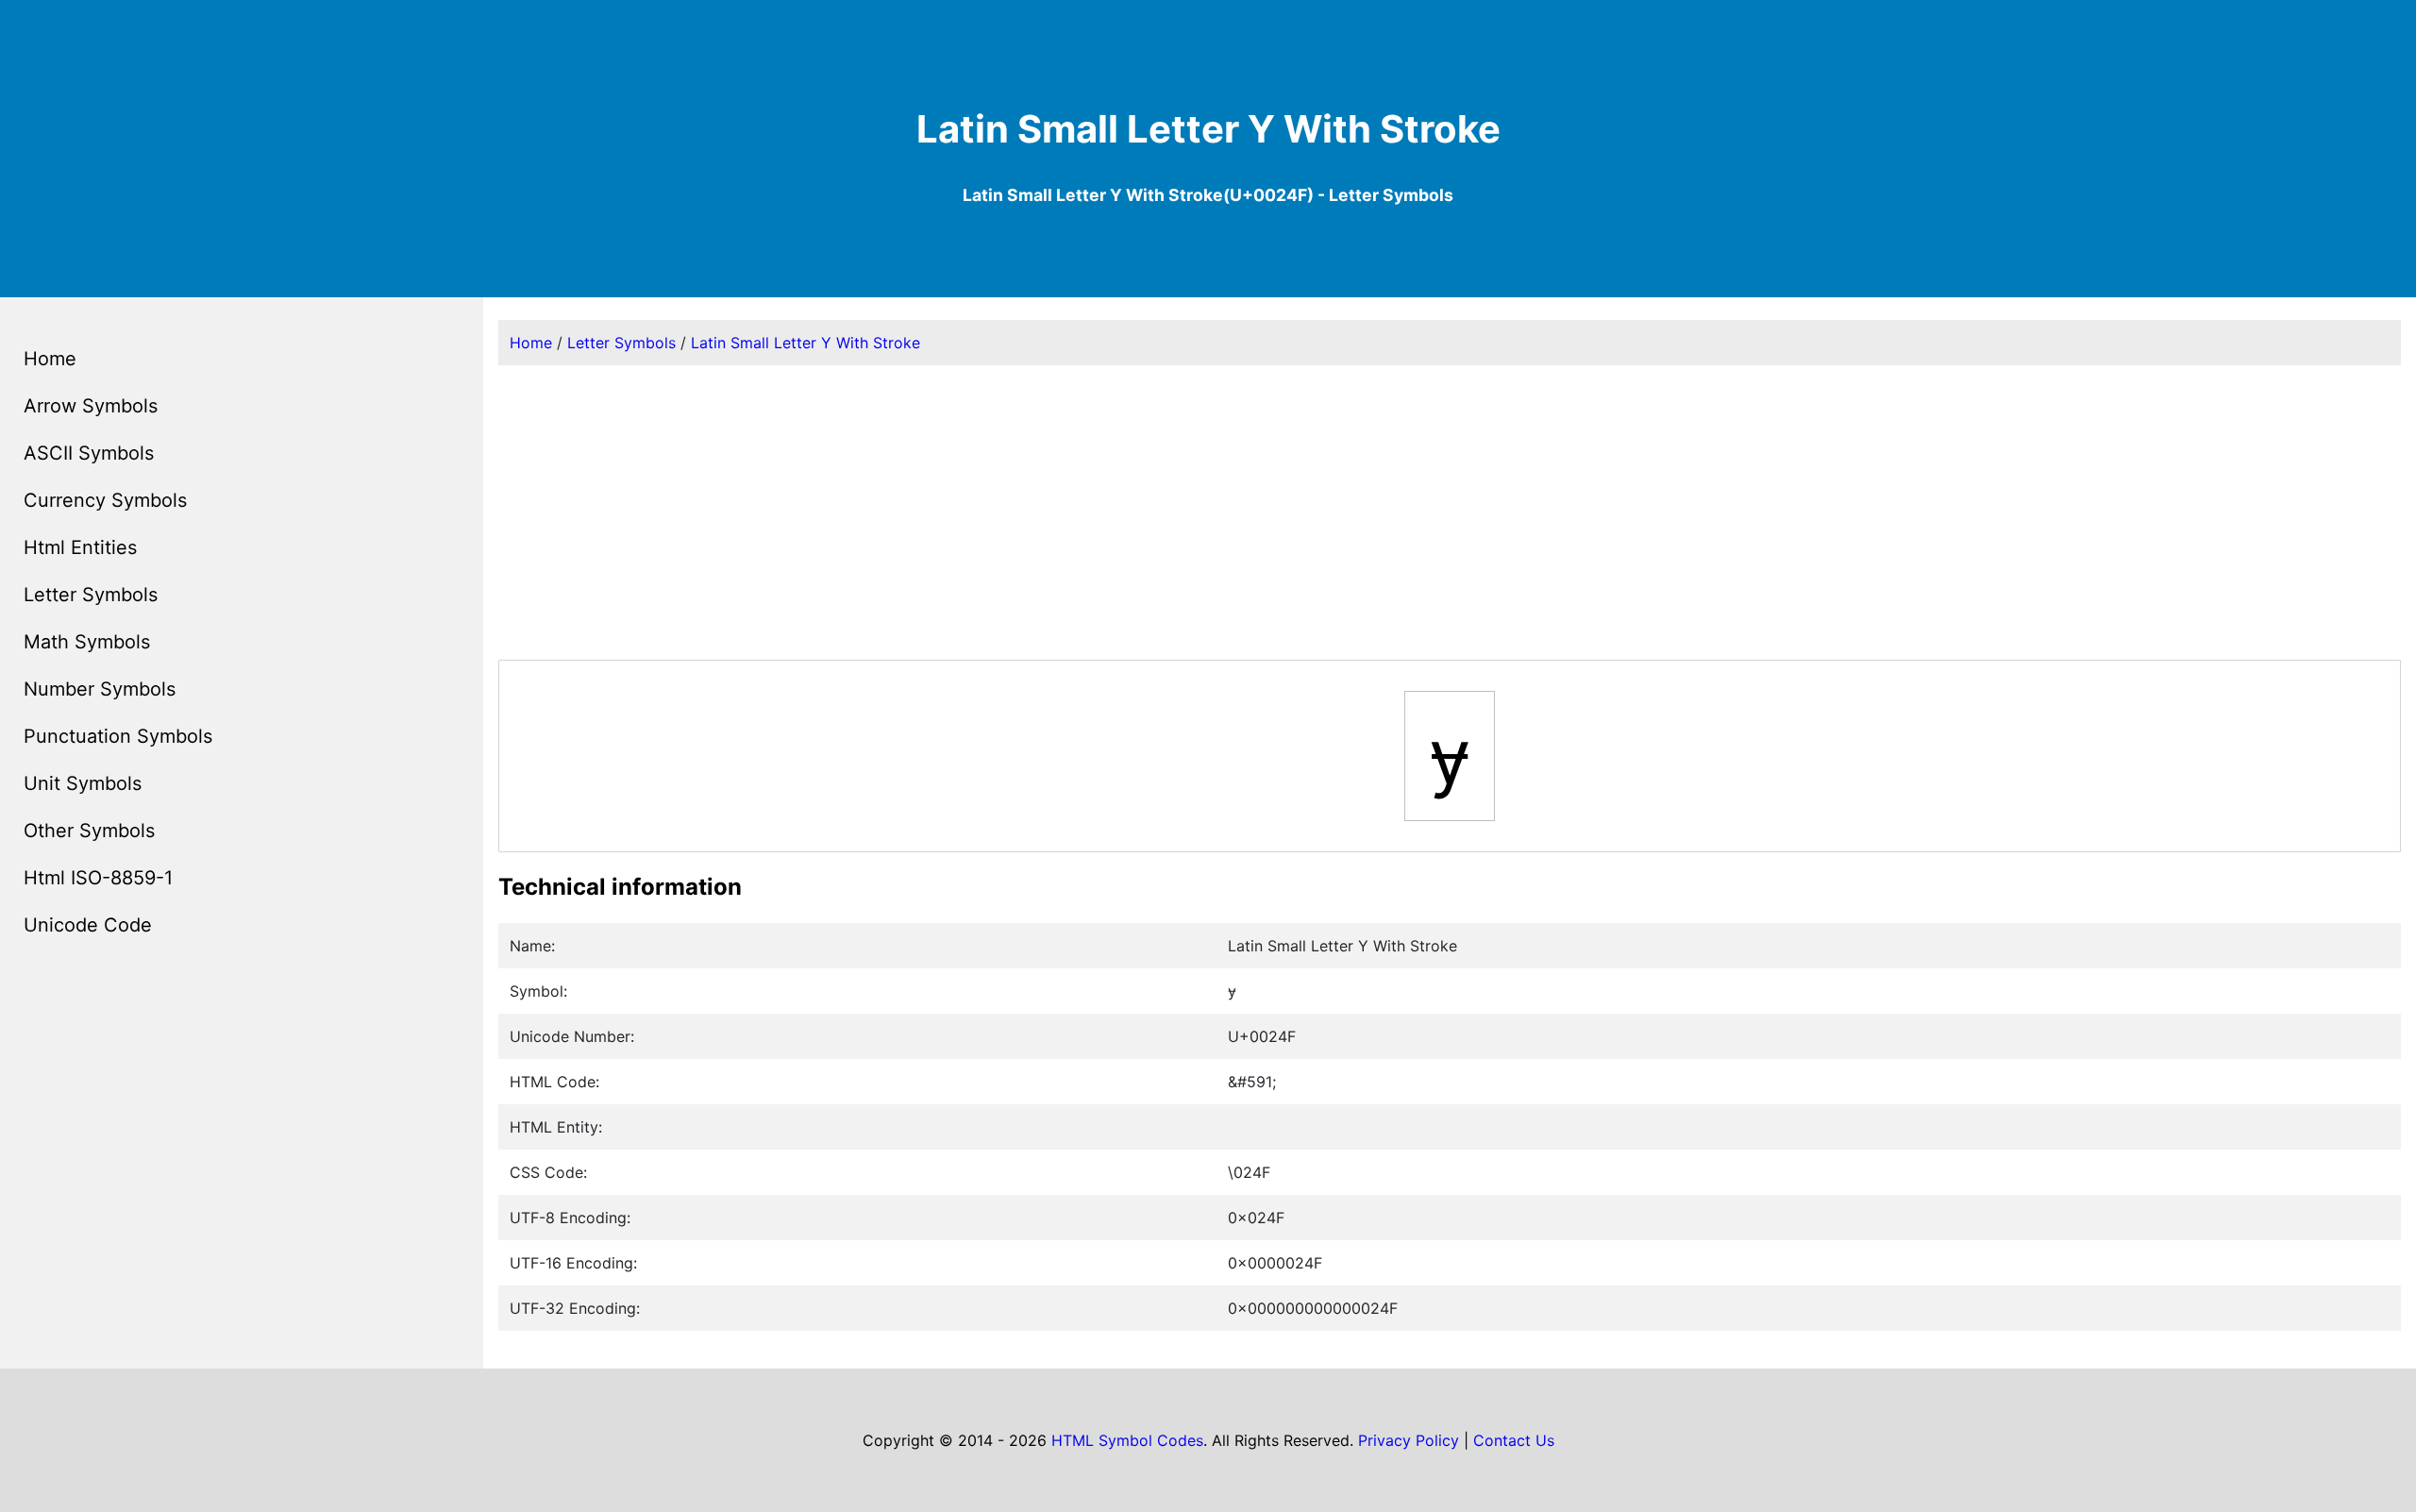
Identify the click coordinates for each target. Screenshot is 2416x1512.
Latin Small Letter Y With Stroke (805, 343)
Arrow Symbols (91, 406)
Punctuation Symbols (118, 736)
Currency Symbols (105, 500)
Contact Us (1514, 1440)
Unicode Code (88, 925)
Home (50, 359)
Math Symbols (87, 642)
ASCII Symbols (89, 453)
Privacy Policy (1409, 1440)
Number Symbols (100, 689)
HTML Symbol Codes (1127, 1440)
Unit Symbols (83, 783)
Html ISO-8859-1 (98, 878)
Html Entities (80, 547)
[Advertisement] (1450, 512)
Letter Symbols (91, 595)
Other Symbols (89, 831)
